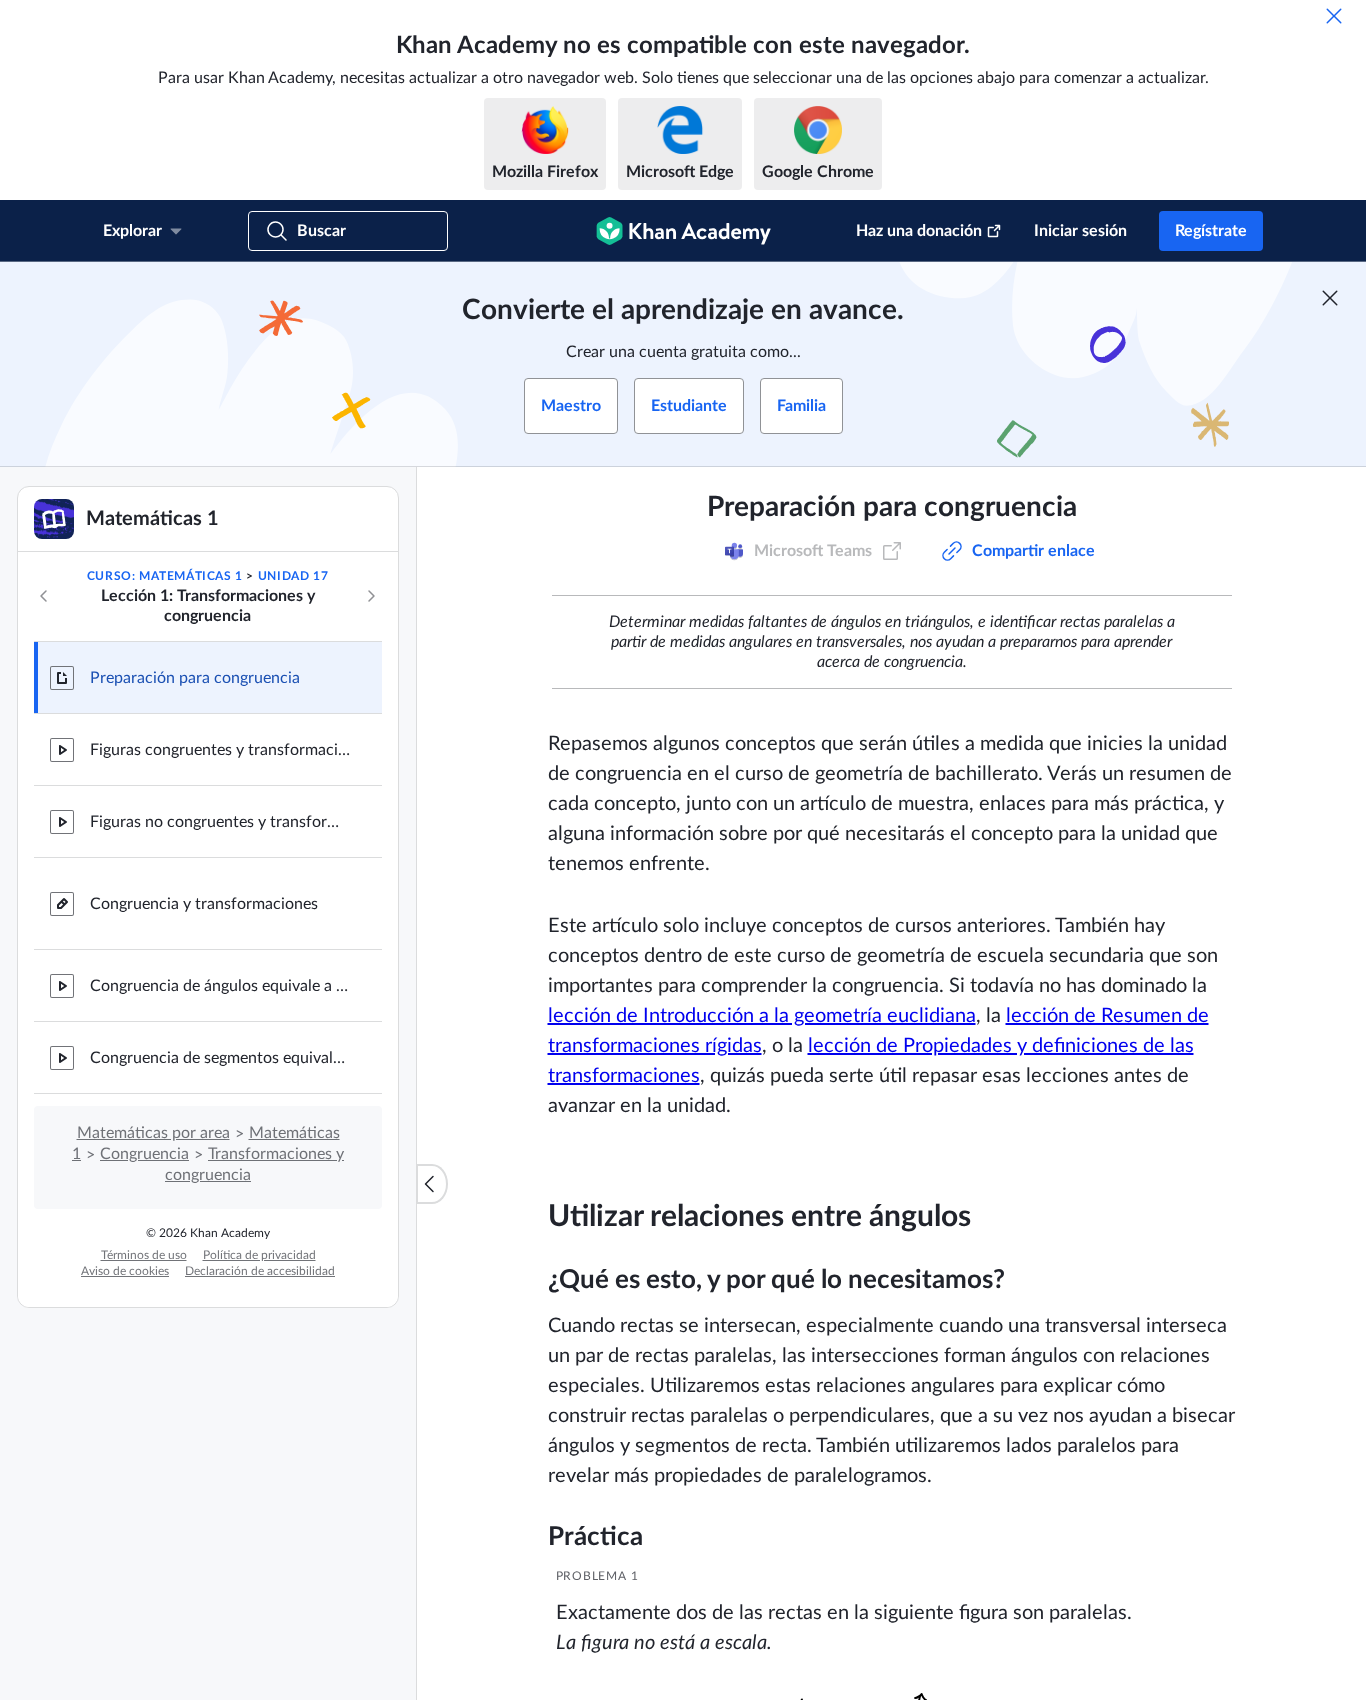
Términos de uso (144, 1255)
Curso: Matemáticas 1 (165, 576)
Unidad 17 (293, 576)
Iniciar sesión (1080, 231)
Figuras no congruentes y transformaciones (220, 822)
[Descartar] (1334, 16)
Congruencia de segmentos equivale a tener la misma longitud (220, 1058)
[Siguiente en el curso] (371, 596)
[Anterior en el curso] (44, 596)
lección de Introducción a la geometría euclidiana (762, 1016)
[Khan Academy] (683, 231)
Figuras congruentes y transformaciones (220, 750)
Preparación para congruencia (195, 678)
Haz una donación (919, 231)
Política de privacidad (259, 1255)
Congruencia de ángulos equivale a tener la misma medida (220, 986)
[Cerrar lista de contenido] (432, 1184)
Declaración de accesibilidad (260, 1271)
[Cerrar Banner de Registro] (1330, 298)
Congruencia (144, 1154)
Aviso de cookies (125, 1271)
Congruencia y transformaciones (204, 904)
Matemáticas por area (153, 1133)
